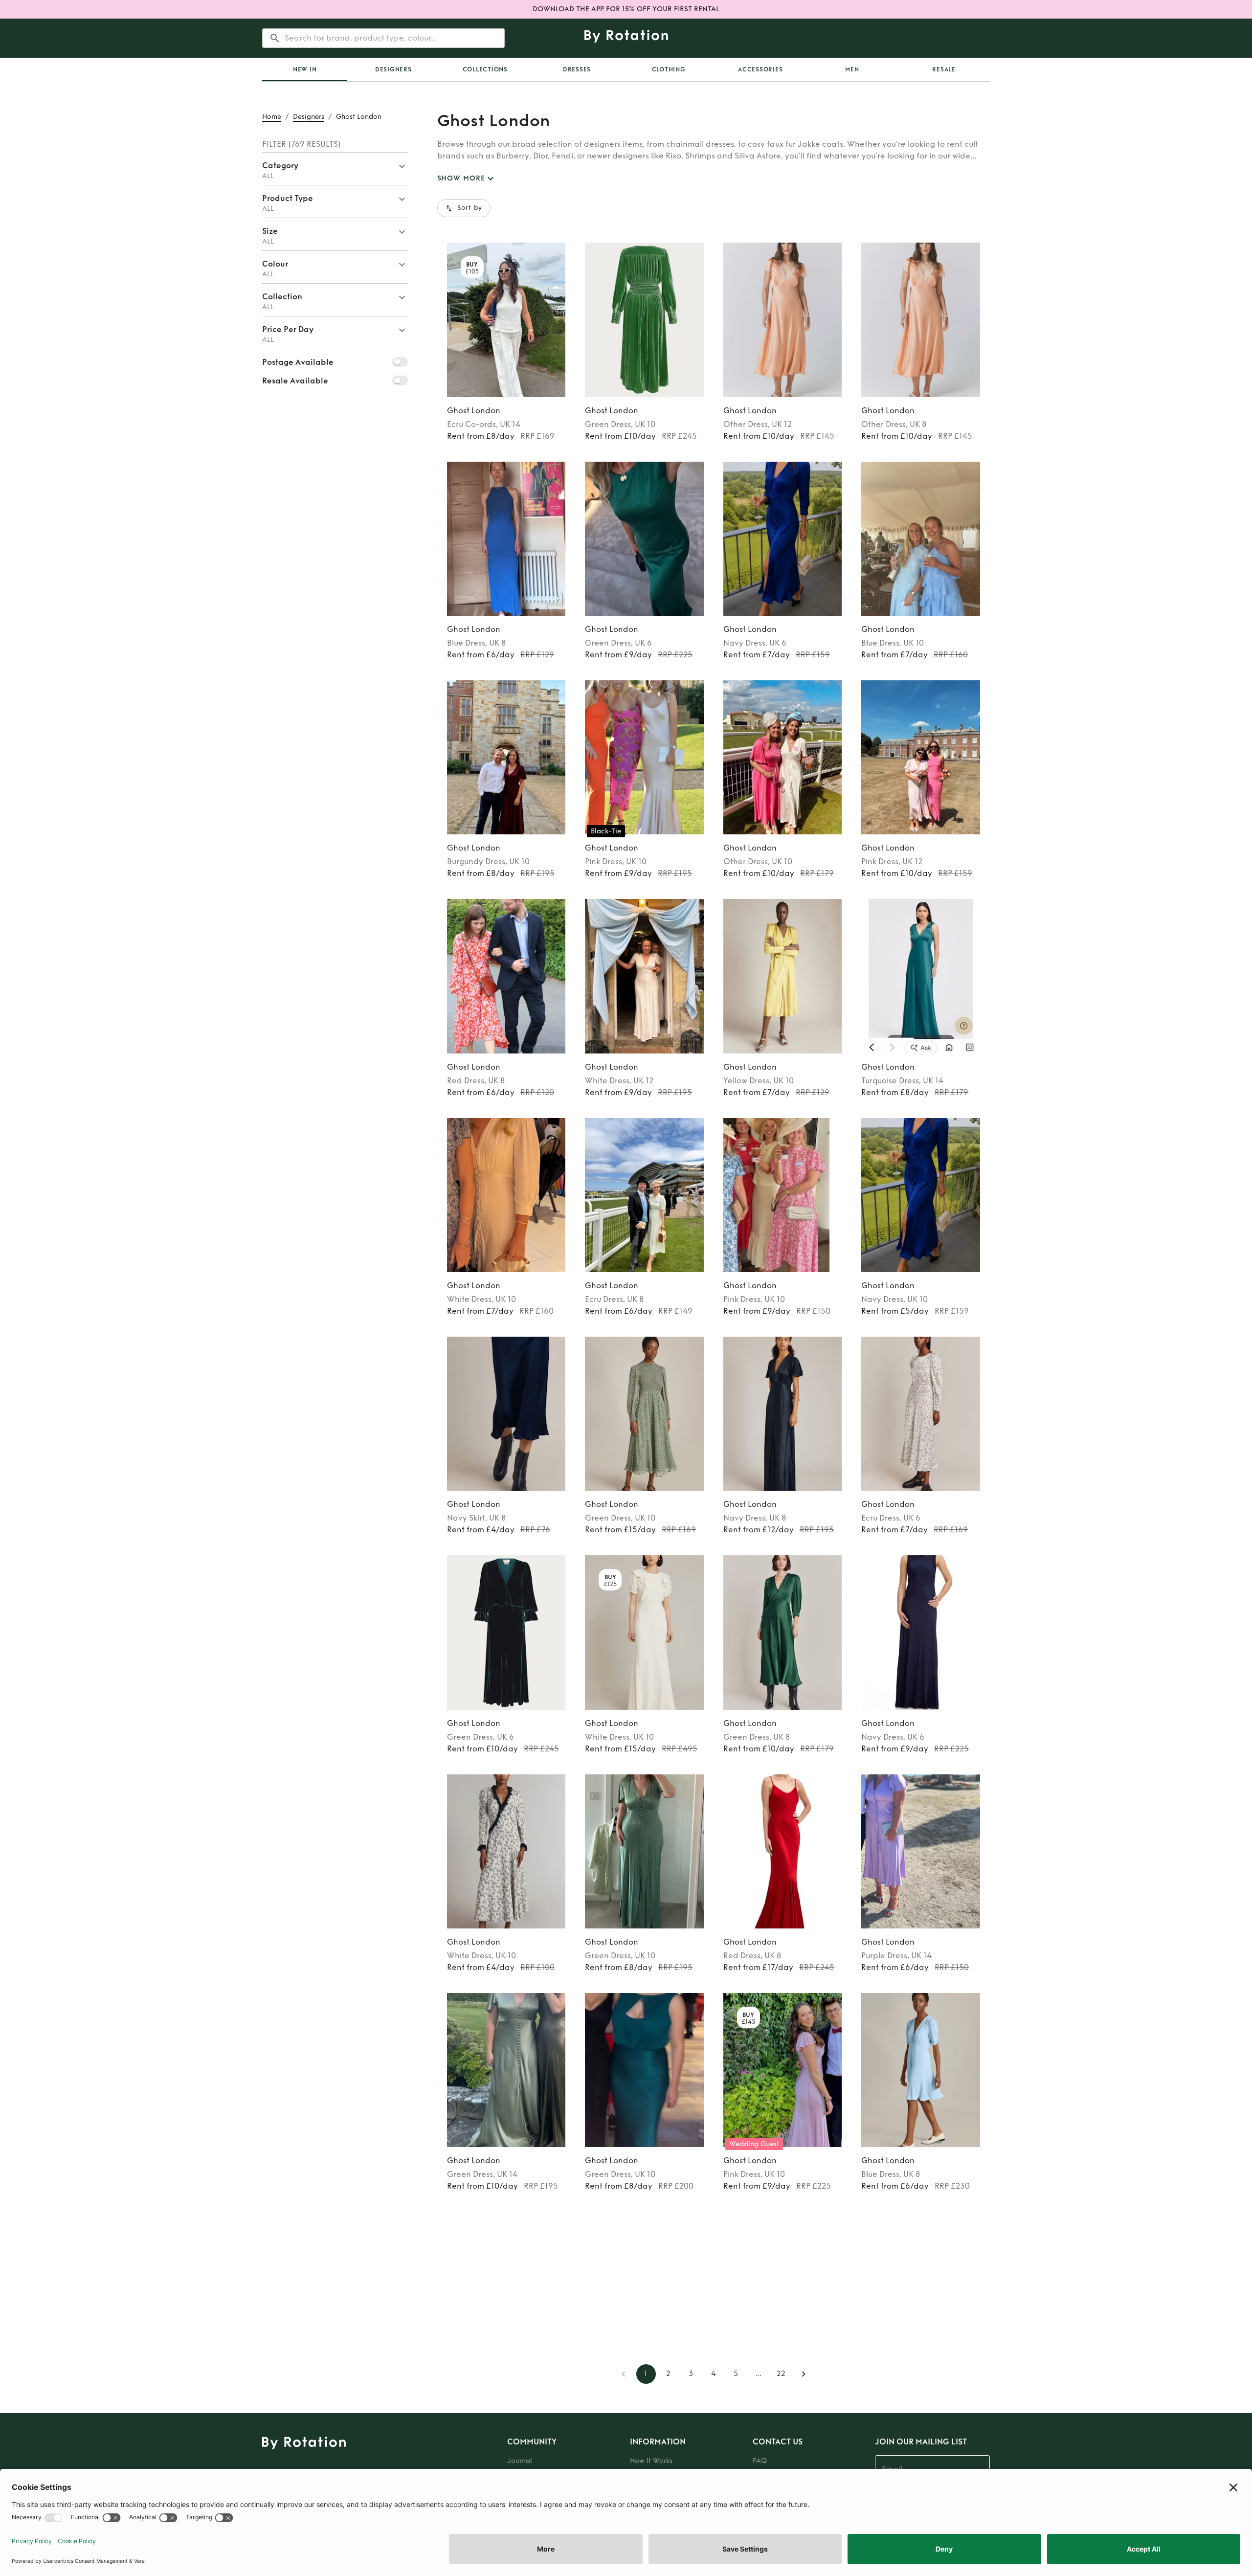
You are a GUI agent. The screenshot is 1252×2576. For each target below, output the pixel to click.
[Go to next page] (804, 2374)
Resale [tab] (944, 69)
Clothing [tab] (669, 69)
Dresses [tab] (577, 69)
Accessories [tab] (760, 69)
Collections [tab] (485, 69)
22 (781, 2374)
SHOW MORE (461, 178)
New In (305, 69)
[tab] (305, 69)
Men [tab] (852, 69)
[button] (335, 169)
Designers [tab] (393, 69)
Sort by (470, 208)
